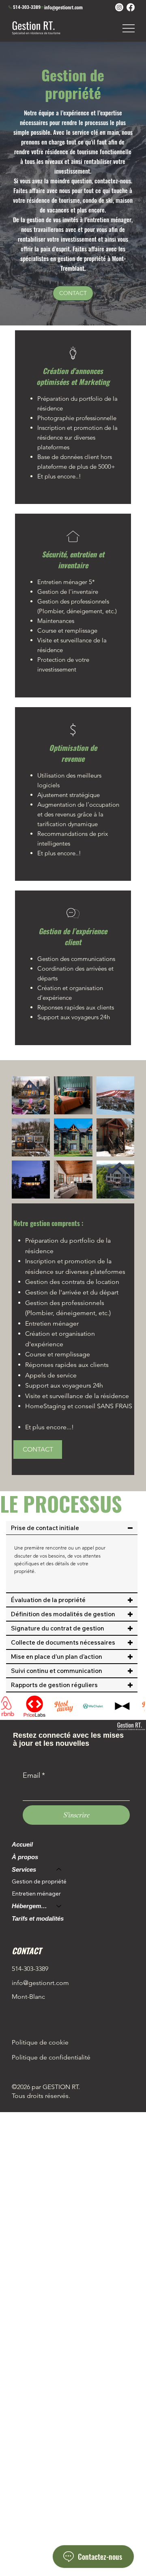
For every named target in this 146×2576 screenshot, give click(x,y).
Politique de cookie (40, 2042)
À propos (25, 1857)
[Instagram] (119, 7)
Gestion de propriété (39, 1881)
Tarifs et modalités (38, 1918)
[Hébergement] (59, 1906)
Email (34, 1775)
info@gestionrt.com (63, 7)
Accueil (22, 1844)
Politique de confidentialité (51, 2057)
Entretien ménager (36, 1894)
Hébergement (30, 1906)
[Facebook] (131, 7)
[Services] (59, 1869)
